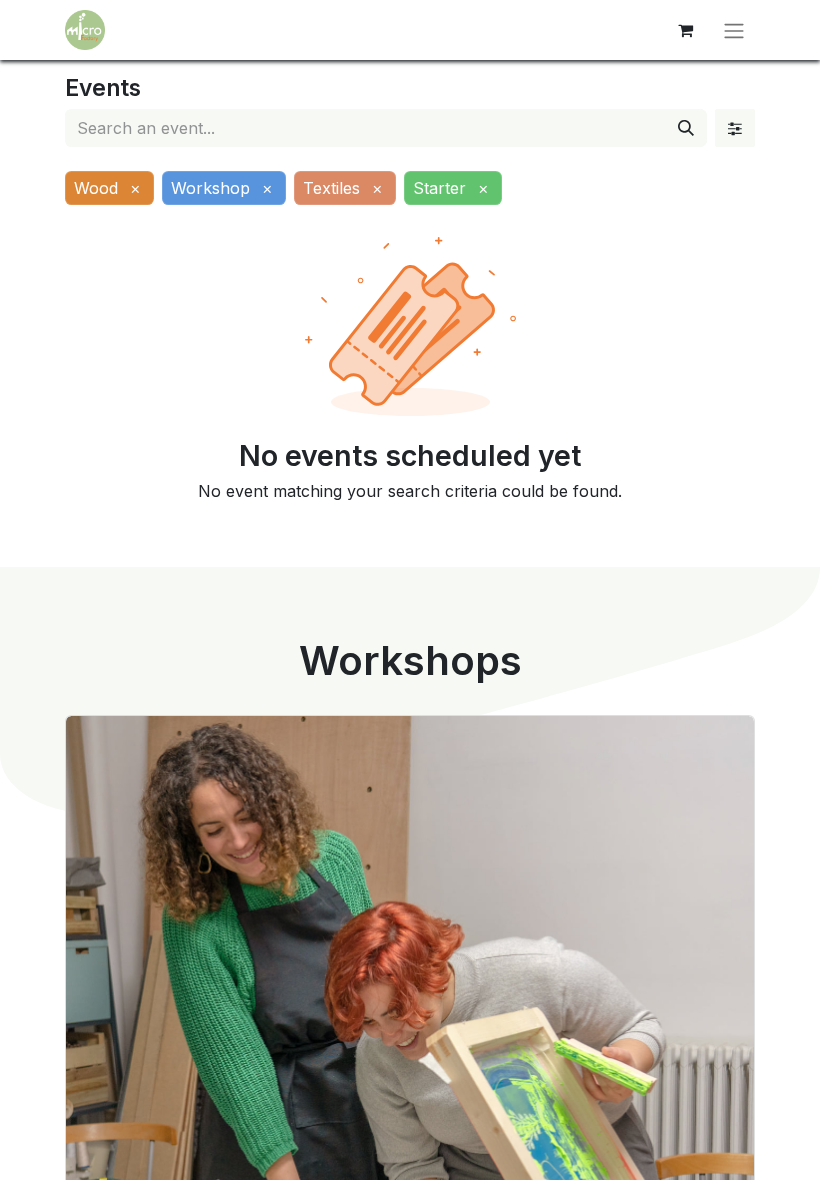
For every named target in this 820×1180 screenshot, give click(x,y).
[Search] (686, 128)
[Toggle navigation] (734, 30)
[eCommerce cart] (685, 30)
